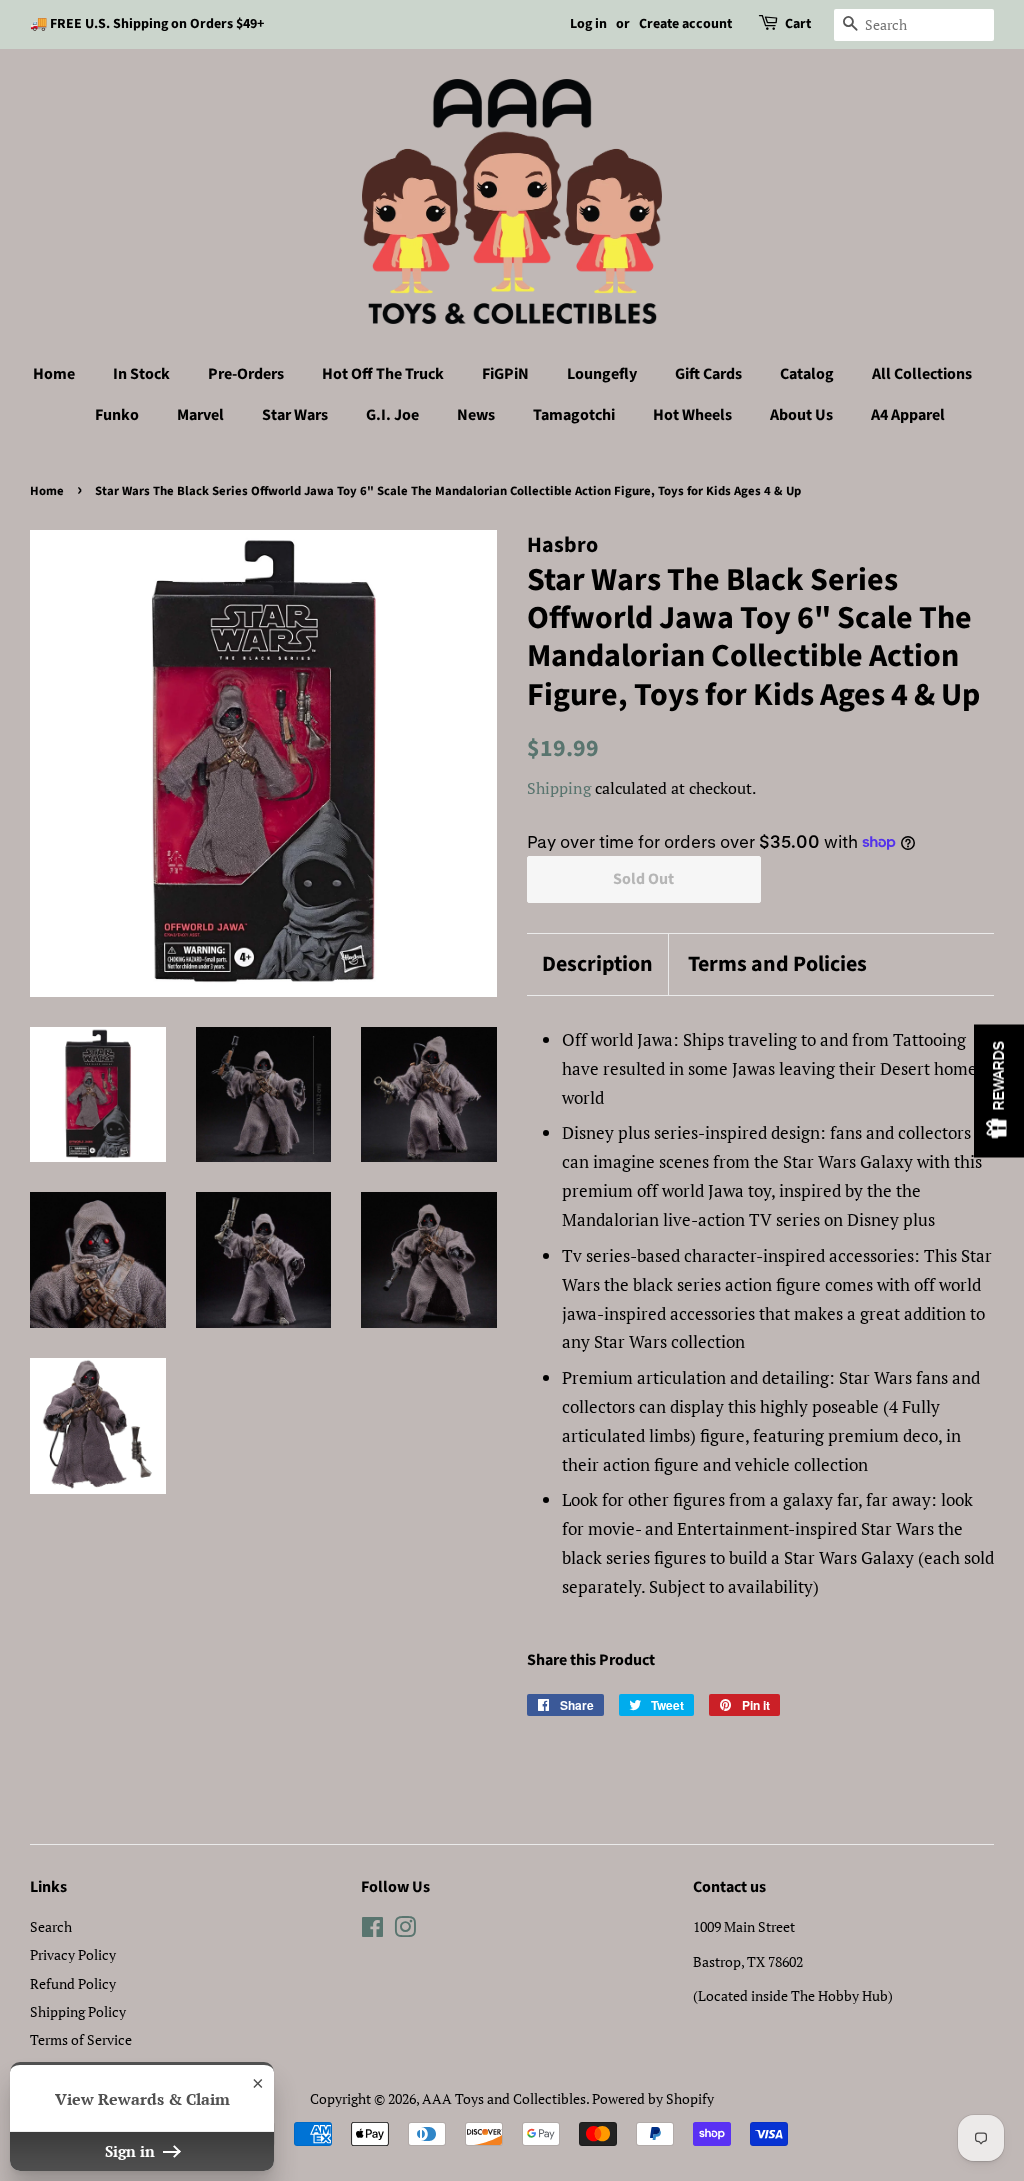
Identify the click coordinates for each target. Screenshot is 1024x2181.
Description (597, 964)
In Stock (141, 374)
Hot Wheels (692, 415)
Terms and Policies (777, 964)
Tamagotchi (574, 415)
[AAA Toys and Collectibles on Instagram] (405, 1930)
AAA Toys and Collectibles (504, 2098)
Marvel (200, 415)
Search (51, 1926)
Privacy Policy (73, 1954)
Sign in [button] (132, 2151)
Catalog (807, 374)
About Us (801, 415)
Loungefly (602, 374)
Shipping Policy (78, 2011)
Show (999, 1090)
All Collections (922, 374)
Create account (685, 24)
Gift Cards (708, 374)
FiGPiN (505, 374)
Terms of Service (81, 2039)
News (476, 415)
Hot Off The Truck (383, 374)
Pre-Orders (246, 374)
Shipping (559, 788)
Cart (798, 24)
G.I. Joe (392, 415)
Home (54, 374)
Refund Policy (73, 1983)
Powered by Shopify (653, 2098)
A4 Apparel (908, 415)
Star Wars (295, 415)
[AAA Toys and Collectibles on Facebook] (372, 1930)
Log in (588, 24)
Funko (117, 415)
